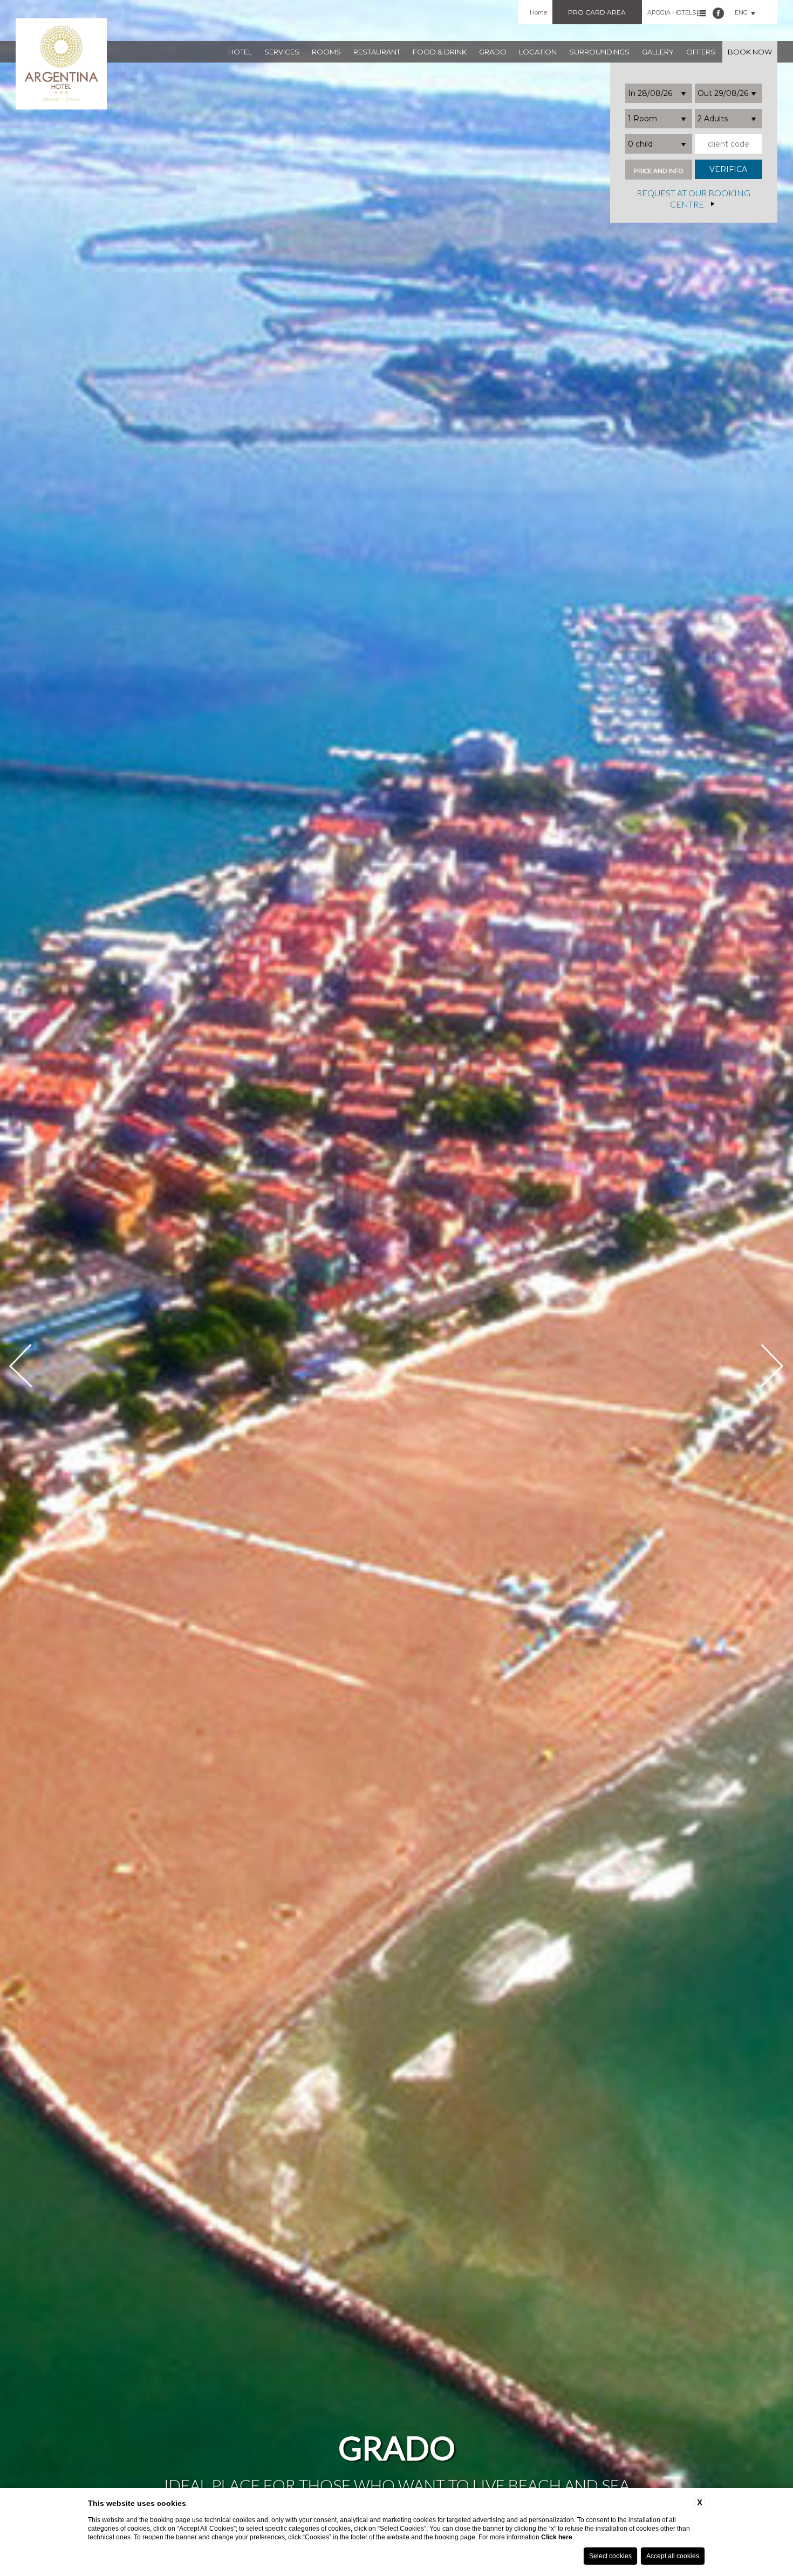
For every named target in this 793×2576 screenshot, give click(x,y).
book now (750, 52)
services (282, 52)
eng (741, 12)
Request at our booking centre (693, 199)
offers (701, 52)
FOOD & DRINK (440, 52)
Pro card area (597, 12)
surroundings (599, 52)
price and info (658, 171)
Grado (493, 52)
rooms (326, 52)
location (538, 52)
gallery (658, 52)
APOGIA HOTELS (672, 12)
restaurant (377, 52)
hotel (240, 52)
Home (538, 12)
